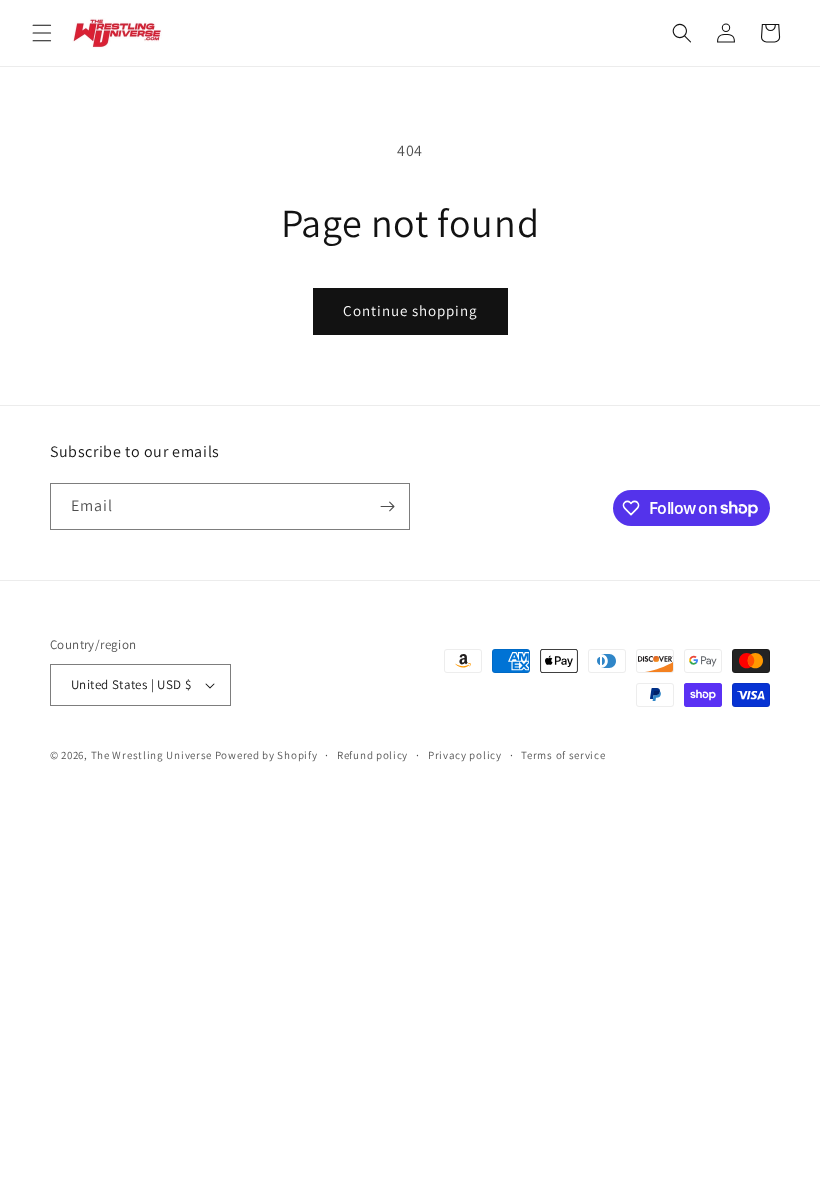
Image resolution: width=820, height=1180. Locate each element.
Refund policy (372, 755)
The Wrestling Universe (151, 755)
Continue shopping (410, 310)
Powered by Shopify (266, 755)
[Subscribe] (387, 506)
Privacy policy (465, 755)
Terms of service (563, 755)
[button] (42, 33)
